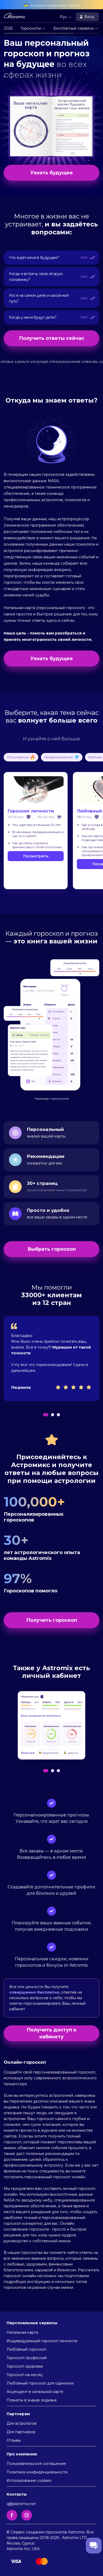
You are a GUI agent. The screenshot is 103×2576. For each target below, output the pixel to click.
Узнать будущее (52, 173)
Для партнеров (21, 2432)
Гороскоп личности (31, 811)
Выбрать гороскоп (52, 1249)
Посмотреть (36, 856)
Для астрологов (22, 2423)
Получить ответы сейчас (52, 338)
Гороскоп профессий (27, 2358)
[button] (46, 1415)
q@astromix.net (21, 2504)
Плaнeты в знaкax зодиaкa (32, 2400)
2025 (8, 28)
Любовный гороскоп (26, 2349)
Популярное (18, 757)
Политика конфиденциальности (37, 2472)
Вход (90, 17)
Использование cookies (29, 2481)
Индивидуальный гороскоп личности (42, 2341)
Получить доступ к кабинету (51, 2033)
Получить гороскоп (52, 1620)
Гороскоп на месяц (25, 2375)
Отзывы (14, 2440)
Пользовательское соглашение (36, 2464)
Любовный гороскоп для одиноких (40, 2383)
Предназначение (58, 757)
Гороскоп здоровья (25, 2366)
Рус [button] (64, 17)
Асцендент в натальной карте (35, 2392)
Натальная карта (22, 2332)
